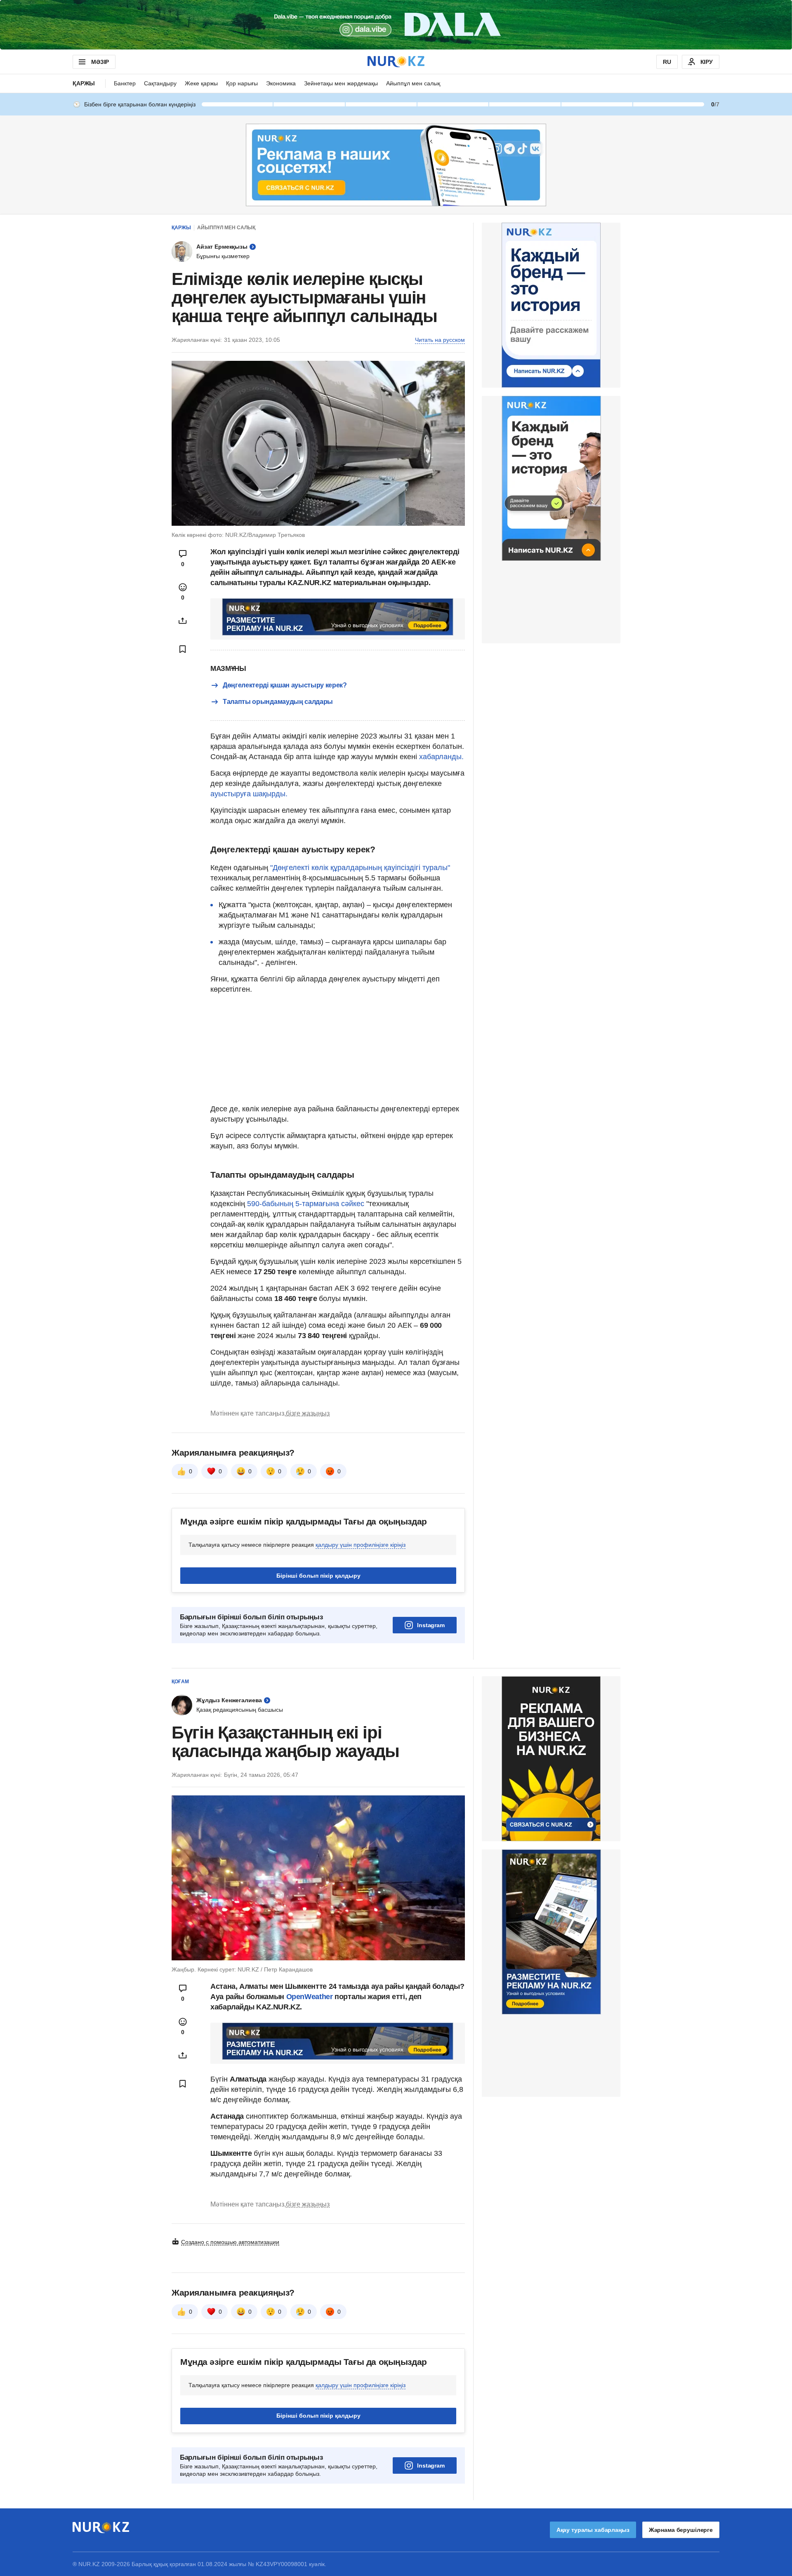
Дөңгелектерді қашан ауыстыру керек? (285, 685)
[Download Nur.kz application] (396, 25)
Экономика (281, 83)
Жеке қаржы (201, 83)
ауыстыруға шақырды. (249, 794)
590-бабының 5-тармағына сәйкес (305, 1204)
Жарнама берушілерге (681, 2530)
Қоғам (180, 1682)
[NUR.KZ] (396, 62)
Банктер (125, 83)
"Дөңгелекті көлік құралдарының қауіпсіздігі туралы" (360, 868)
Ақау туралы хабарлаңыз (593, 2530)
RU (667, 62)
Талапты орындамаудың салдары (278, 702)
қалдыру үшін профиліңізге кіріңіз (361, 1545)
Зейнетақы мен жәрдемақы (341, 83)
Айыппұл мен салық (413, 83)
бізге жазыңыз (308, 1413)
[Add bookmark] (183, 649)
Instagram (431, 1625)
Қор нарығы (242, 83)
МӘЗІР (100, 62)
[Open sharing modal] (183, 621)
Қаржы (84, 83)
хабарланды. (441, 757)
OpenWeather (310, 1997)
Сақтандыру (160, 83)
